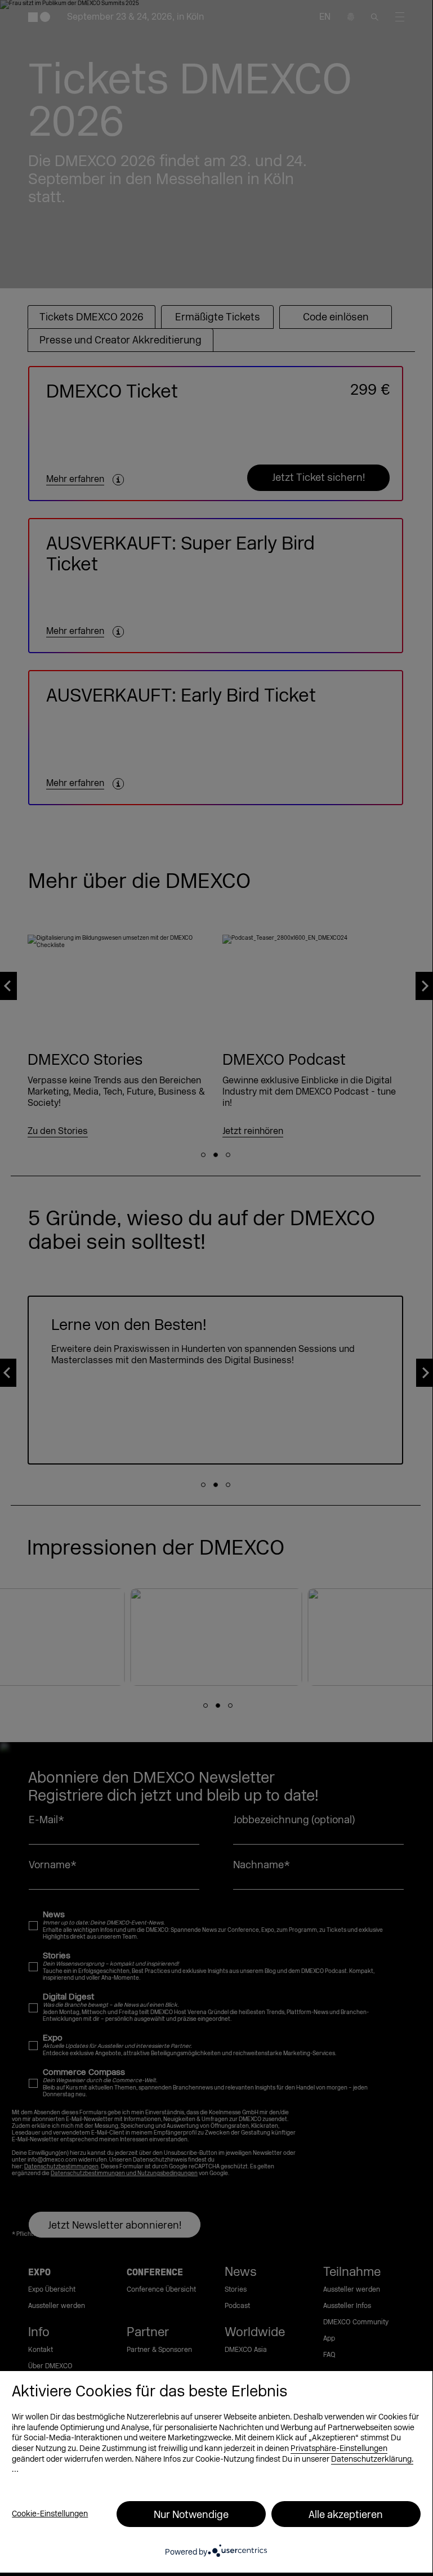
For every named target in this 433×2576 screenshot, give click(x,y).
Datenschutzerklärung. (372, 2459)
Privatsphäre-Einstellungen (339, 2448)
